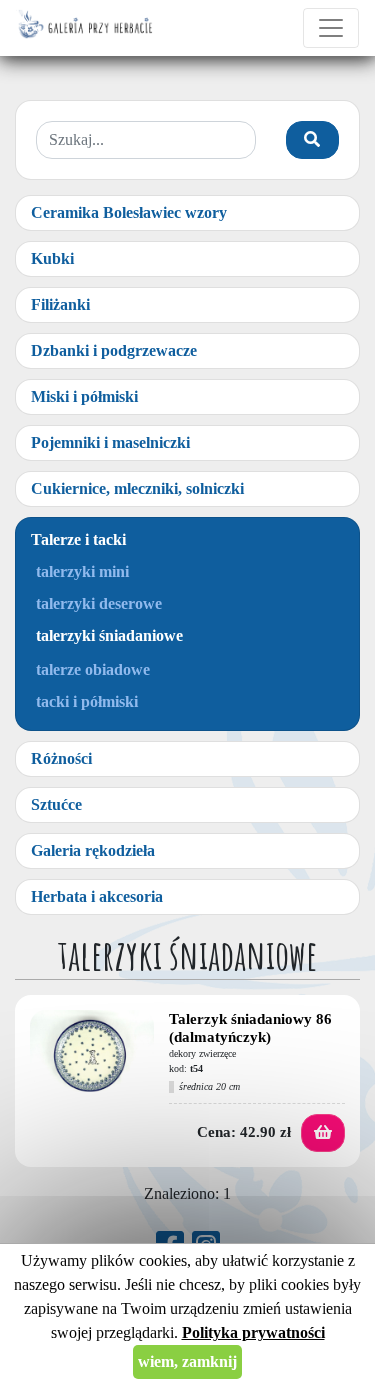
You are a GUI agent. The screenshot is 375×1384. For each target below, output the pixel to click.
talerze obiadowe (93, 669)
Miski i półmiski (84, 396)
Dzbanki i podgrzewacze (114, 350)
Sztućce (56, 804)
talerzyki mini (82, 571)
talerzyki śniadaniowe (109, 635)
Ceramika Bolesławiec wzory (129, 212)
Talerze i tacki (78, 539)
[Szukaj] (312, 140)
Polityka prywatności (253, 1332)
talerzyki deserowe (99, 603)
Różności (61, 758)
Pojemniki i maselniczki (110, 442)
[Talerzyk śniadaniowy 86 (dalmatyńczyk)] (92, 1056)
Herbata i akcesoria (97, 896)
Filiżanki (60, 304)
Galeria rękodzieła (93, 850)
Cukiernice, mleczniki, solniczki (137, 488)
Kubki (52, 258)
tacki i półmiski (87, 701)
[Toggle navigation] (331, 28)
